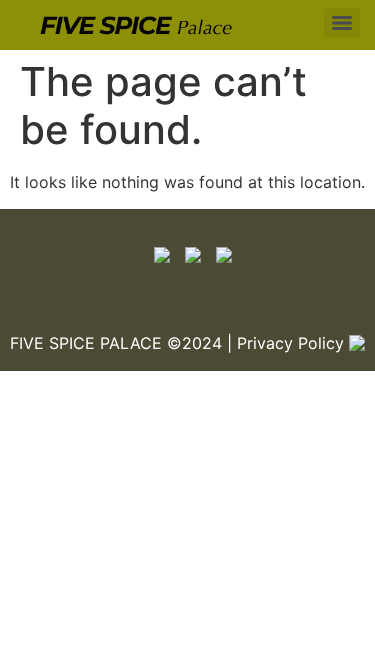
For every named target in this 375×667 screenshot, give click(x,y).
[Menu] (342, 23)
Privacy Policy (290, 343)
